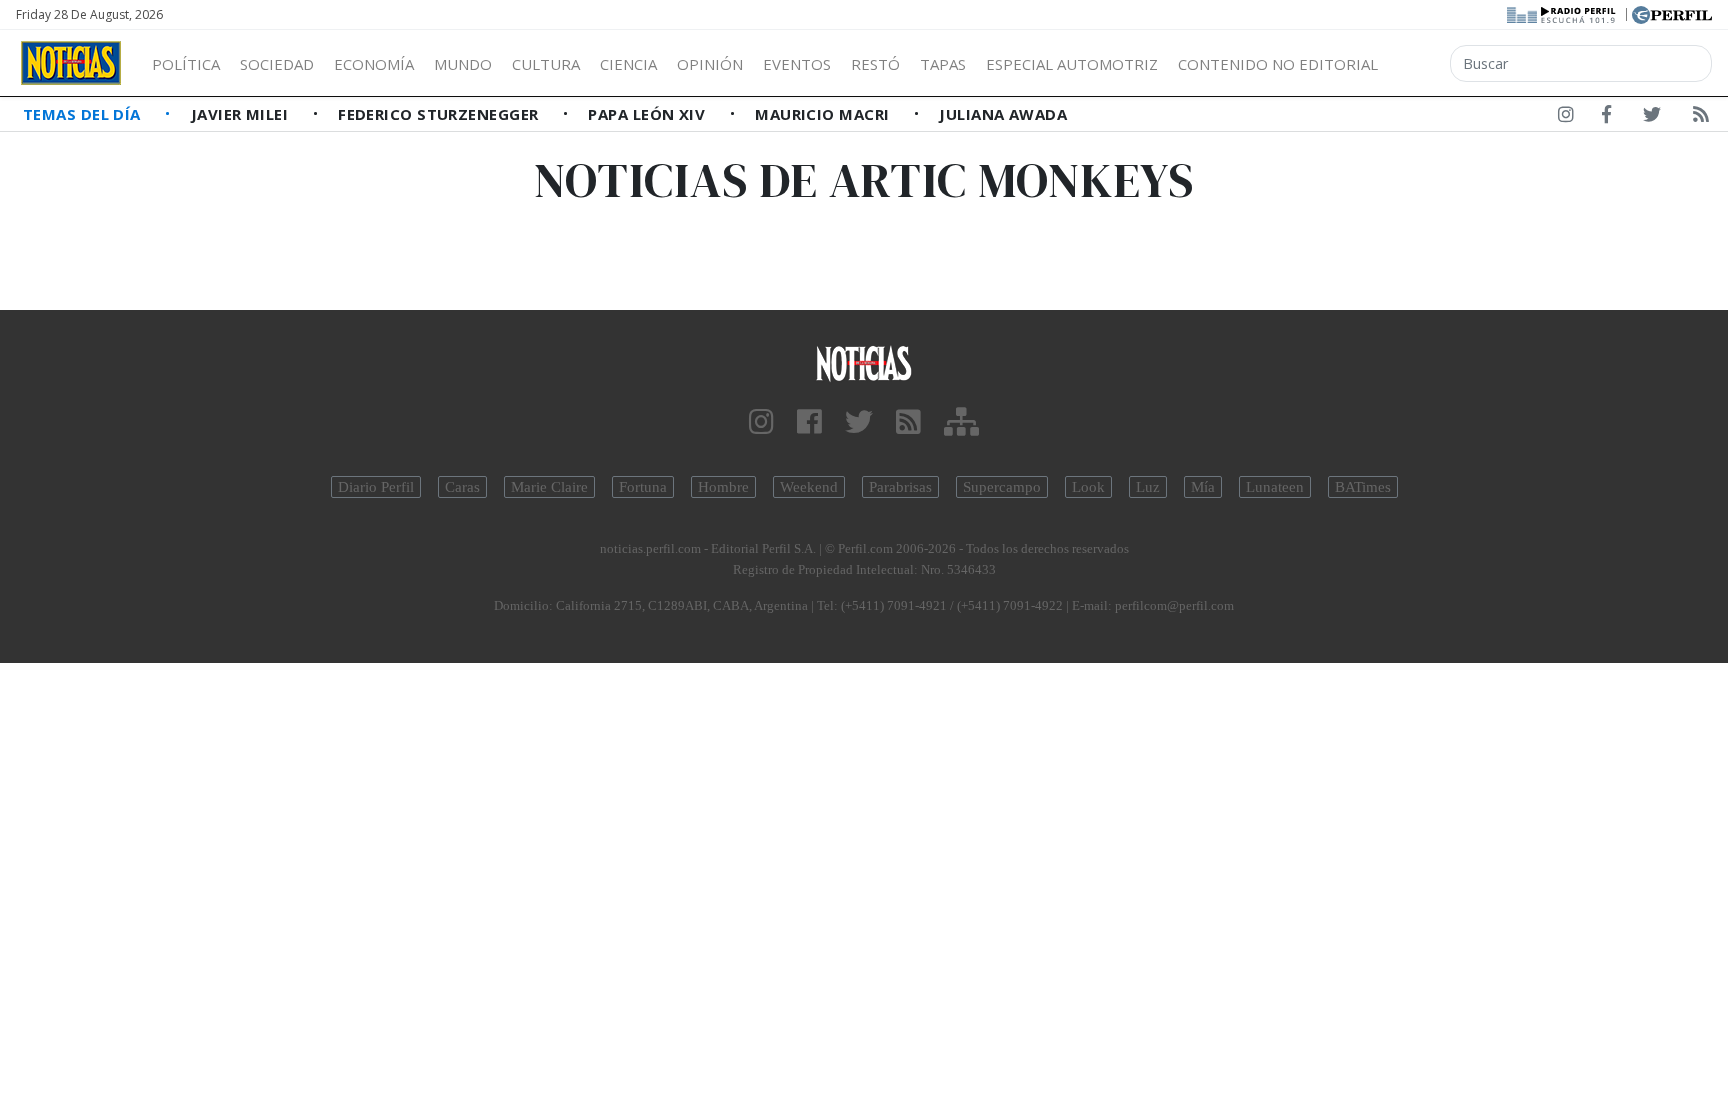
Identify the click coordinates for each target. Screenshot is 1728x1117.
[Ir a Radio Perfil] (1562, 13)
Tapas (943, 64)
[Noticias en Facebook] (1606, 118)
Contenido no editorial (1278, 64)
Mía (1203, 487)
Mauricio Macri (824, 114)
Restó (875, 64)
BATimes (1363, 487)
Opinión (710, 64)
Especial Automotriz (1072, 64)
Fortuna (643, 487)
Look (1088, 487)
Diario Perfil (376, 487)
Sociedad (277, 64)
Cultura (546, 64)
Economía (374, 64)
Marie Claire (549, 487)
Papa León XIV (648, 114)
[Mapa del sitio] (961, 422)
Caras (462, 487)
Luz (1148, 487)
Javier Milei (242, 114)
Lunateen (1275, 487)
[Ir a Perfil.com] (1672, 13)
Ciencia (628, 64)
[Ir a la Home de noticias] (864, 362)
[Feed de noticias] (1701, 118)
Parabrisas (900, 487)
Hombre (723, 487)
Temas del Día (84, 114)
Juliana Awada (1003, 114)
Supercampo (1002, 487)
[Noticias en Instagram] (1566, 118)
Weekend (809, 487)
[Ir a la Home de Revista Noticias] (71, 63)
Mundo (463, 64)
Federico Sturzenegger (440, 114)
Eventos (797, 64)
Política (186, 64)
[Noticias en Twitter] (1652, 118)
